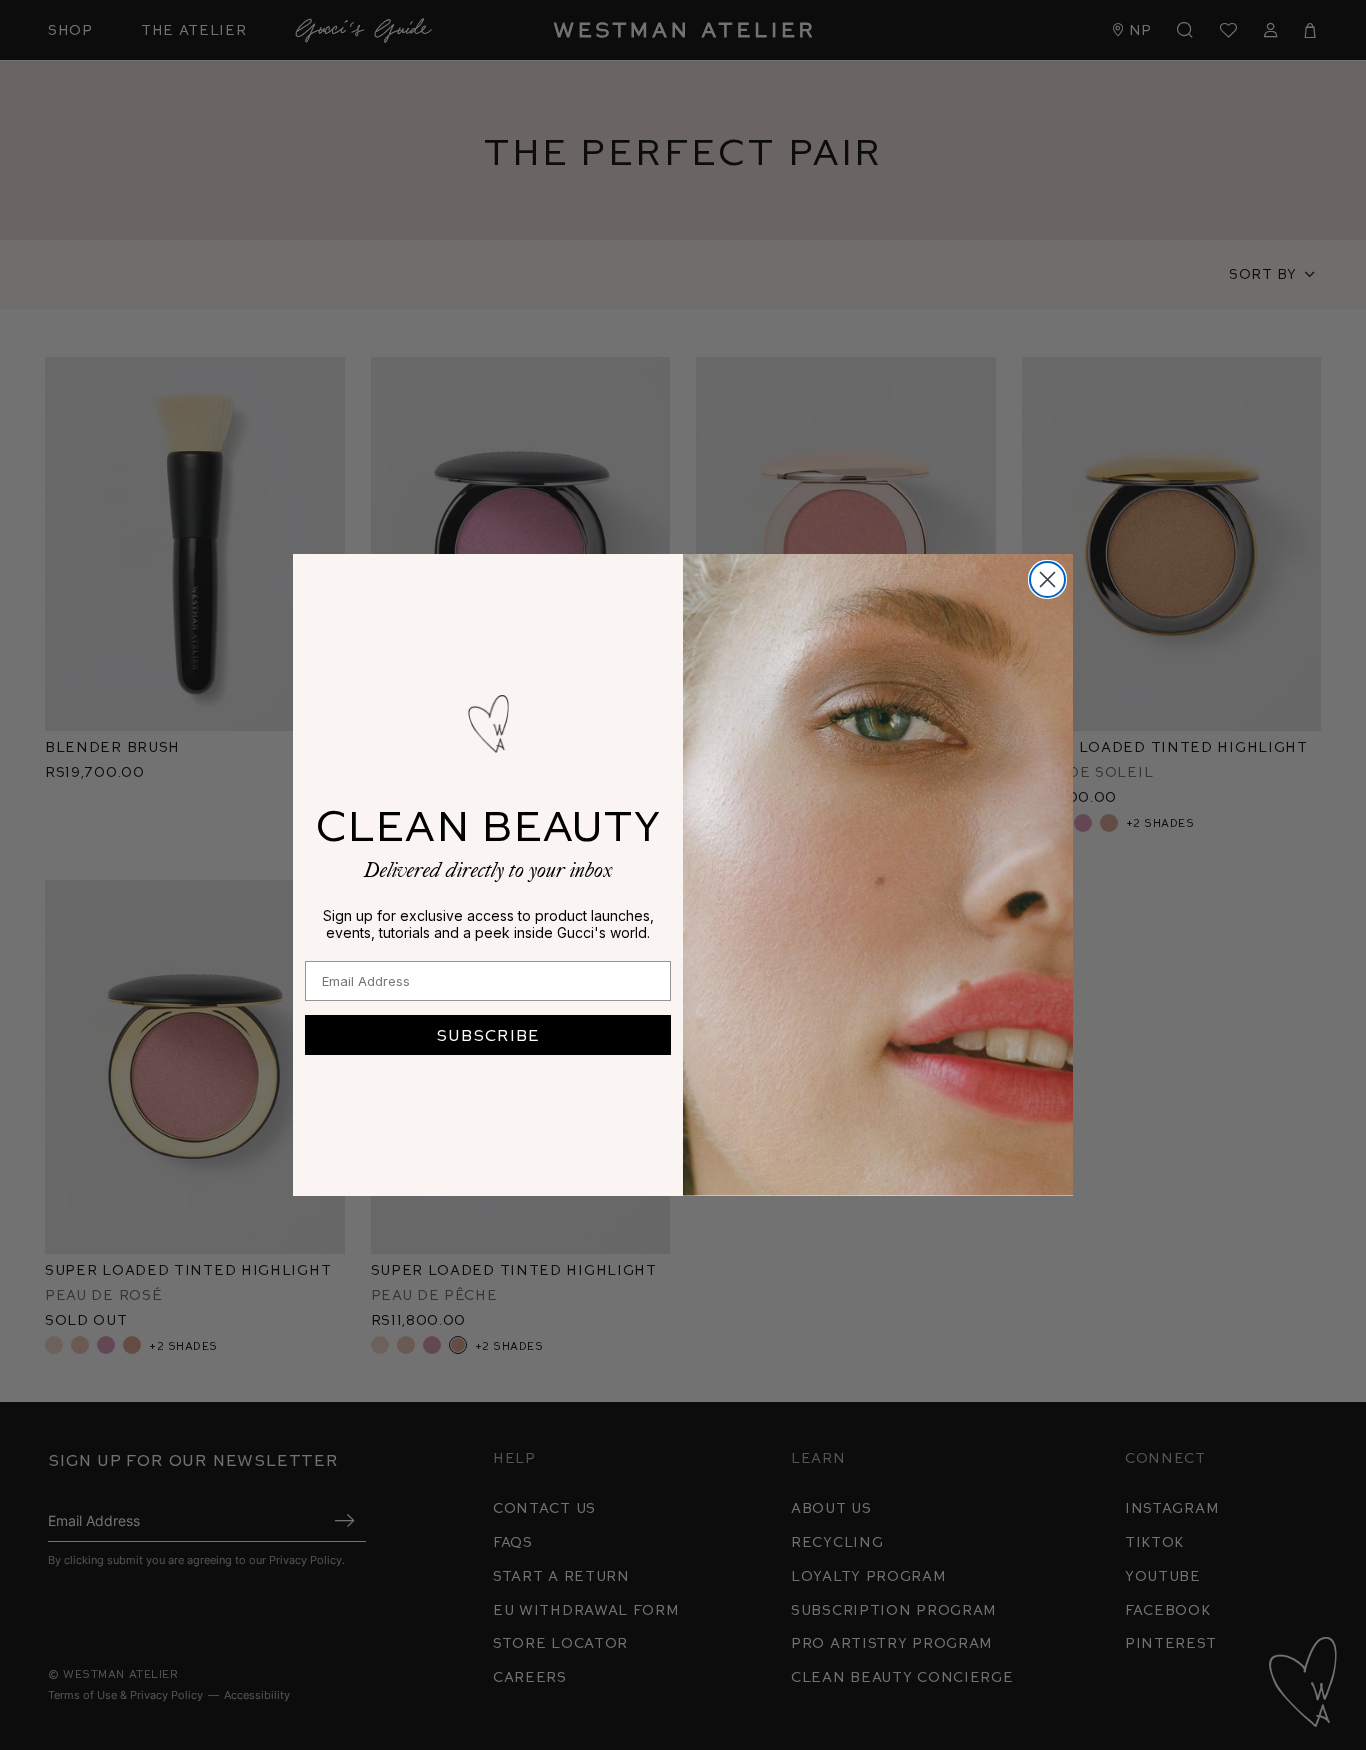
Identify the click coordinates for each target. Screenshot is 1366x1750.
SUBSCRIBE (488, 1034)
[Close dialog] (1047, 579)
